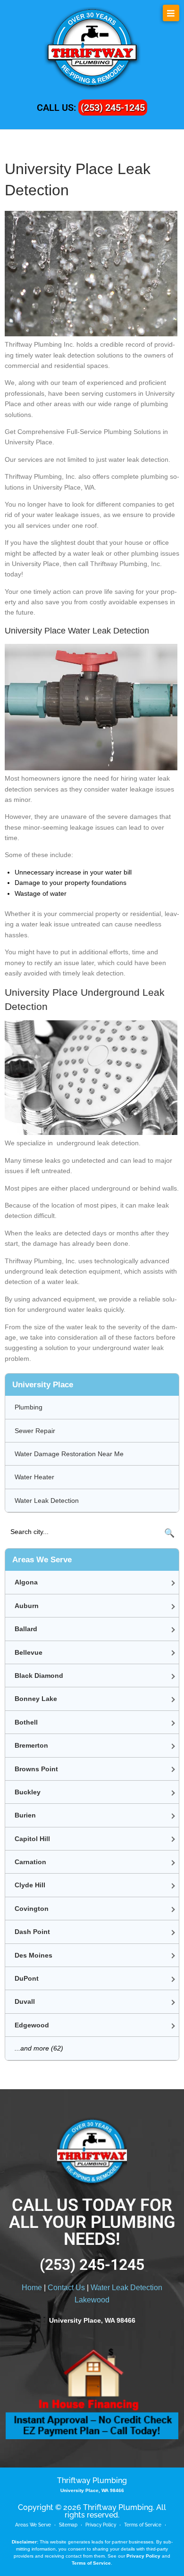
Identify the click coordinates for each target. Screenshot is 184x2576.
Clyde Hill (30, 1885)
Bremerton (31, 1745)
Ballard (26, 1629)
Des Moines (33, 1955)
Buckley (28, 1792)
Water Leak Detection (47, 1501)
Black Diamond (39, 1676)
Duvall (25, 2001)
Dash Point (32, 1932)
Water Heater (34, 1477)
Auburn (27, 1606)
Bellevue (29, 1652)
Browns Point (36, 1769)
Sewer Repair (35, 1431)
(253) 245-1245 (113, 108)
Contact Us (66, 2288)
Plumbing (29, 1407)
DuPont (27, 1978)
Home (32, 2288)
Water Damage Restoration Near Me (69, 1454)
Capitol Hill (32, 1839)
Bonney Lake (36, 1699)
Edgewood (32, 2025)
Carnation (30, 1862)
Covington (32, 1909)
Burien (25, 1815)
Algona (26, 1582)
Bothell (26, 1722)
